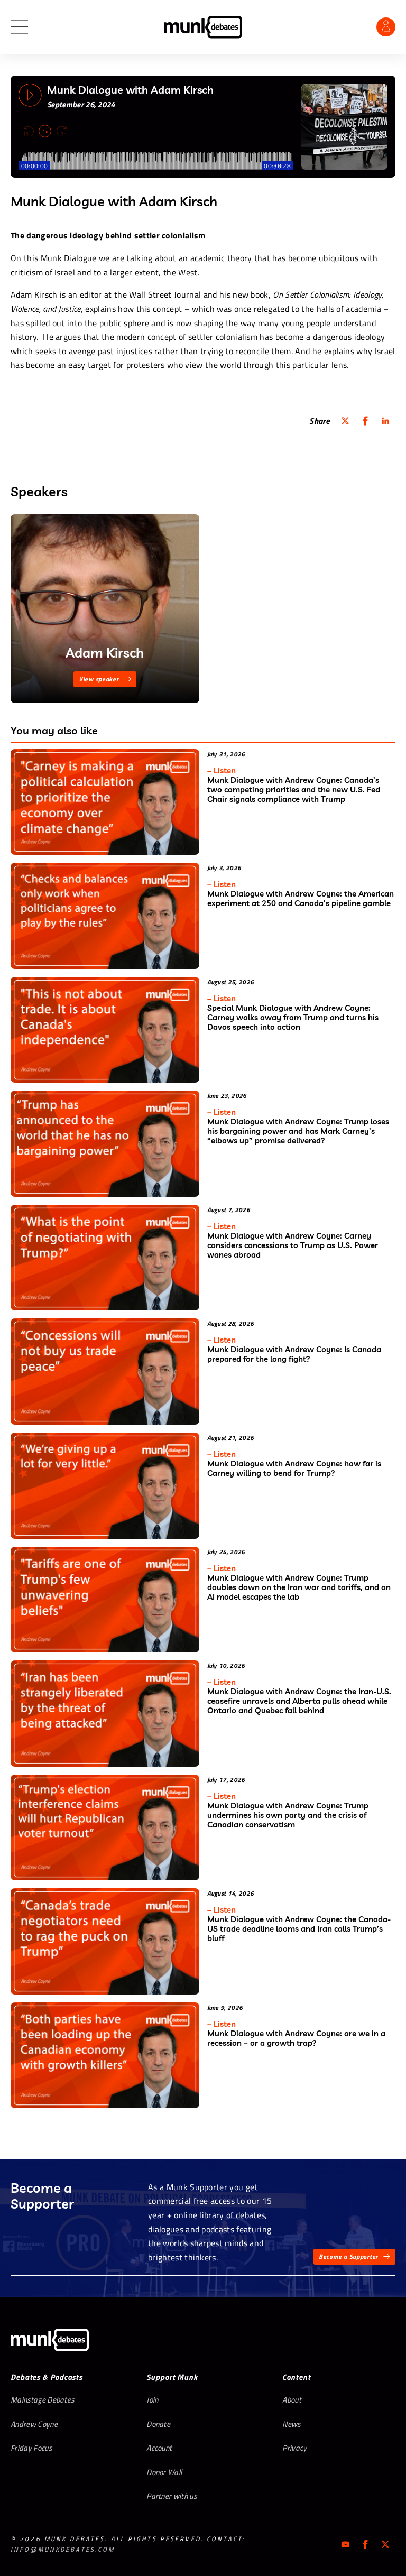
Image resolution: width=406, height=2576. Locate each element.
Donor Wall (164, 2472)
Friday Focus (31, 2448)
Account (159, 2448)
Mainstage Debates (42, 2400)
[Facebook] (365, 2544)
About (292, 2400)
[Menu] (19, 27)
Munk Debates (203, 27)
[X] (385, 2544)
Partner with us (172, 2496)
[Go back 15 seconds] (29, 131)
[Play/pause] (30, 95)
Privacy (294, 2448)
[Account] (386, 27)
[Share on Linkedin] (385, 421)
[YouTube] (345, 2544)
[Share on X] (345, 421)
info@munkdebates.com (63, 2549)
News (291, 2424)
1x (45, 131)
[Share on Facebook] (365, 421)
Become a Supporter (348, 2256)
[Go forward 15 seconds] (61, 131)
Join (152, 2400)
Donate (158, 2424)
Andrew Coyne (34, 2424)
